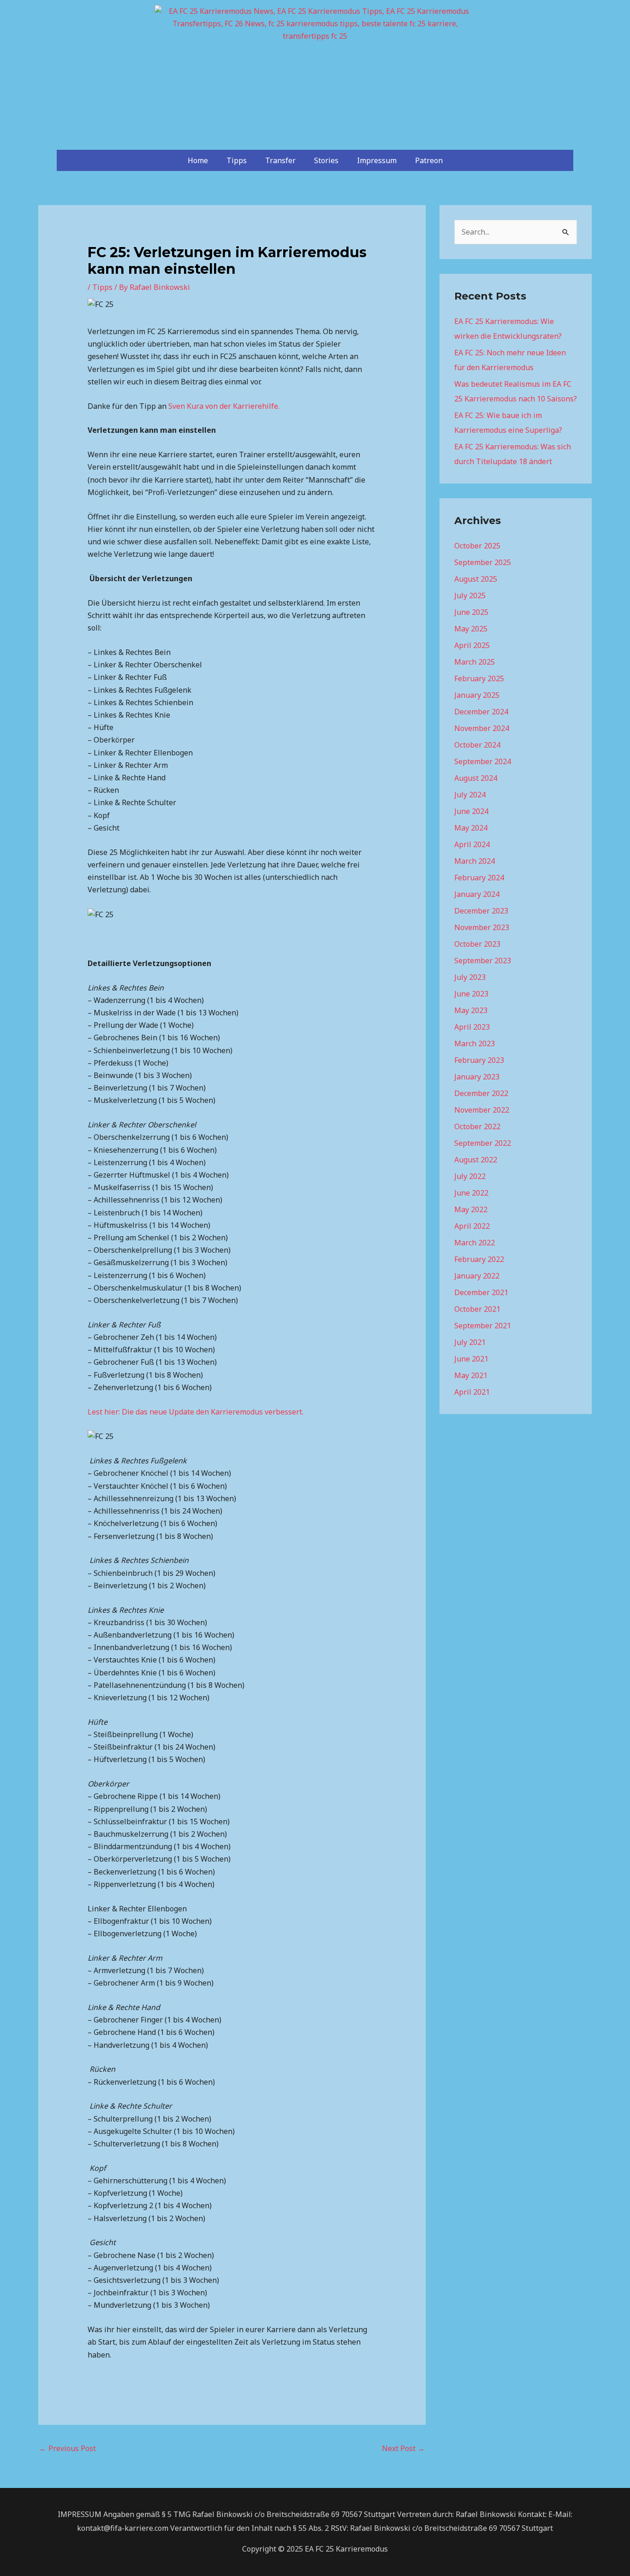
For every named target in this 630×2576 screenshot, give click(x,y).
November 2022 (482, 1110)
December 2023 (481, 911)
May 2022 (471, 1209)
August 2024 (476, 778)
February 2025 (479, 678)
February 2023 (479, 1060)
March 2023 (475, 1043)
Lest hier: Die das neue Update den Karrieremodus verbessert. (196, 1412)
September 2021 (483, 1326)
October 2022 (477, 1126)
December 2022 (481, 1093)
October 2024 (477, 745)
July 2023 (470, 977)
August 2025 (476, 579)
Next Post (403, 2448)
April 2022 (472, 1226)
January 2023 (477, 1077)
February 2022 (479, 1259)
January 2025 (477, 695)
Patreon (429, 160)
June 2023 (471, 994)
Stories (326, 160)
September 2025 (483, 562)
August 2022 (476, 1160)
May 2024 (471, 828)
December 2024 (481, 712)
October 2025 (477, 546)
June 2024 (471, 811)
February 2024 (479, 878)
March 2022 (475, 1243)
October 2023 (477, 944)
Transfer (280, 160)
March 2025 (475, 662)
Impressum (377, 160)
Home (198, 160)
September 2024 (483, 761)
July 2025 (470, 595)
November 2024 (482, 728)
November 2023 (482, 927)
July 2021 (470, 1342)
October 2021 (477, 1309)
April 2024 (472, 844)
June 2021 (471, 1359)
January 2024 (477, 894)
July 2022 (470, 1176)
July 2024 (470, 795)
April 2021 (472, 1392)
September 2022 (483, 1143)
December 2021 (481, 1292)
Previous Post (68, 2448)
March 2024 (475, 861)
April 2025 (472, 645)
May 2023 (471, 1010)
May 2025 (471, 629)
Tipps (237, 160)
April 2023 (472, 1027)
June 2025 (471, 612)
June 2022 (471, 1193)
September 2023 (483, 961)
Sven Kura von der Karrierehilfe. (223, 406)
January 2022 (477, 1276)
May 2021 (471, 1375)
